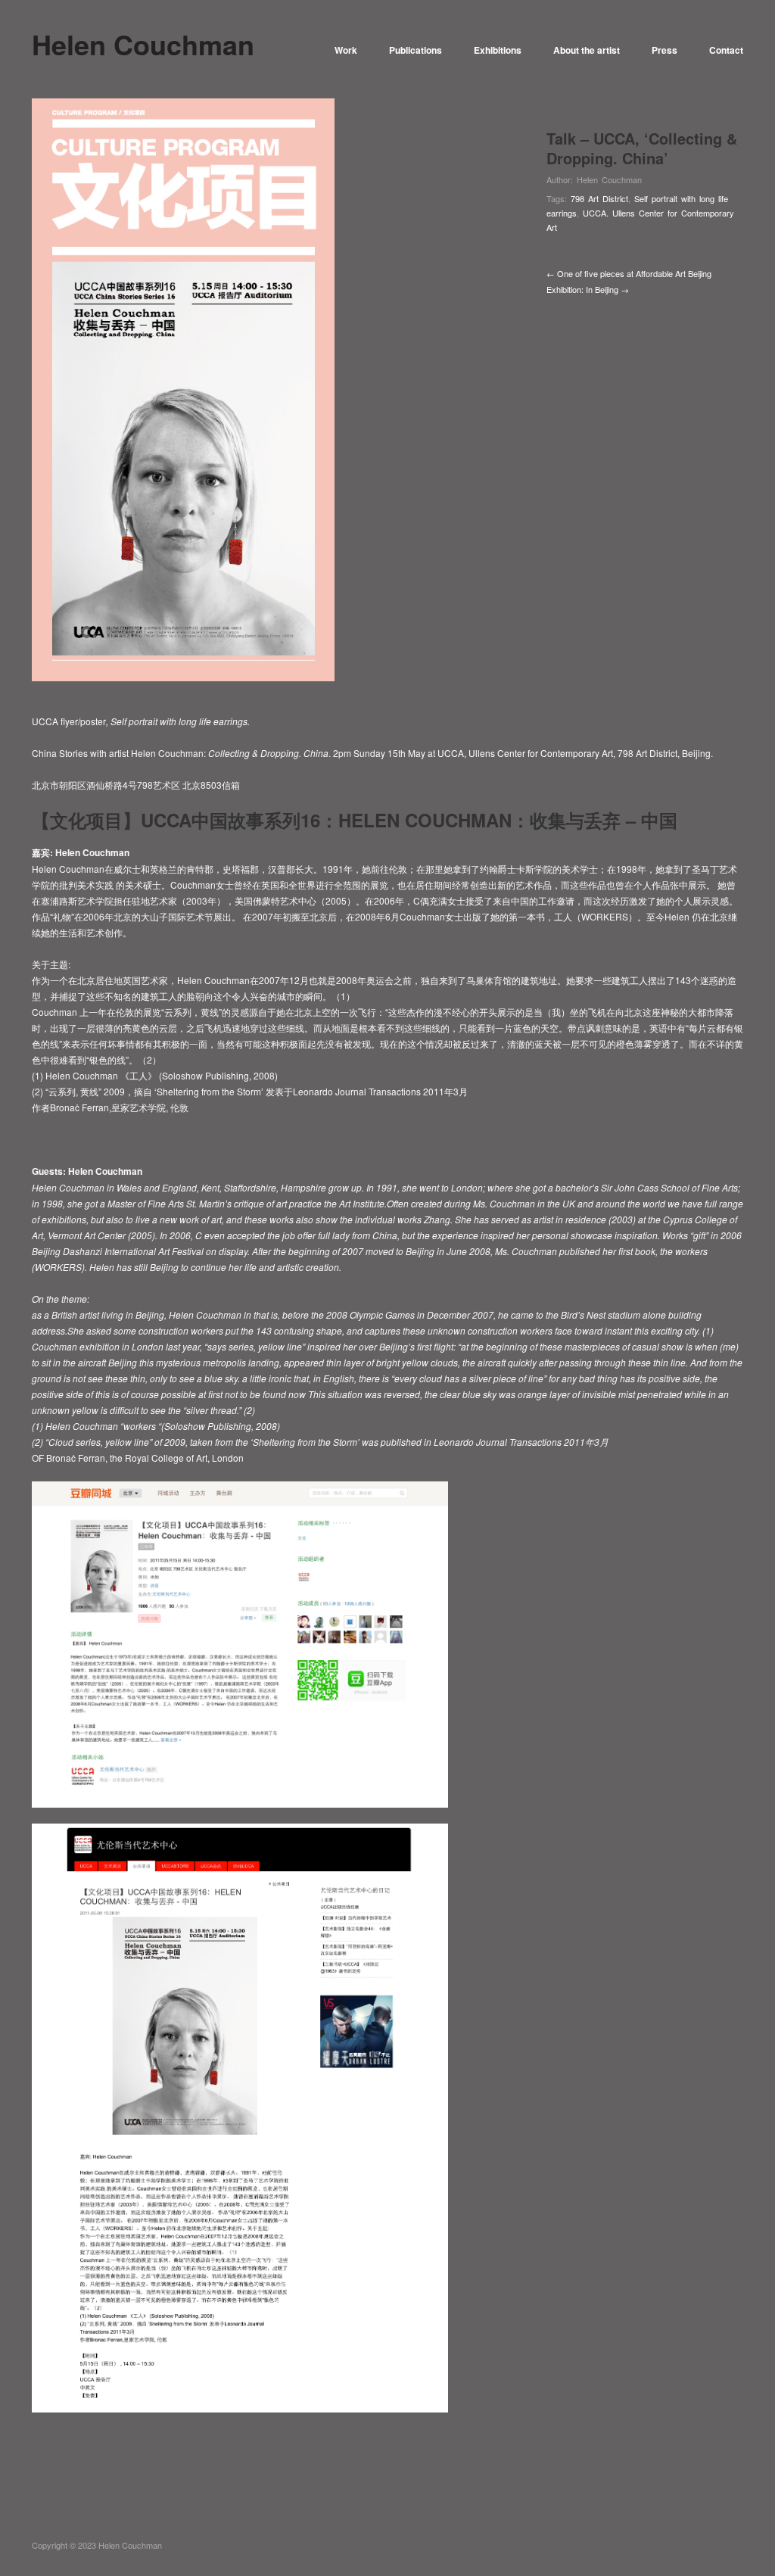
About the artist (587, 50)
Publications (416, 50)
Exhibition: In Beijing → (588, 289)
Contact (726, 50)
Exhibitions (498, 50)
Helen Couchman (609, 179)
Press (665, 50)
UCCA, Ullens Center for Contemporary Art (525, 753)
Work (346, 50)
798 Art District (599, 198)
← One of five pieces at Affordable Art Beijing (629, 273)
